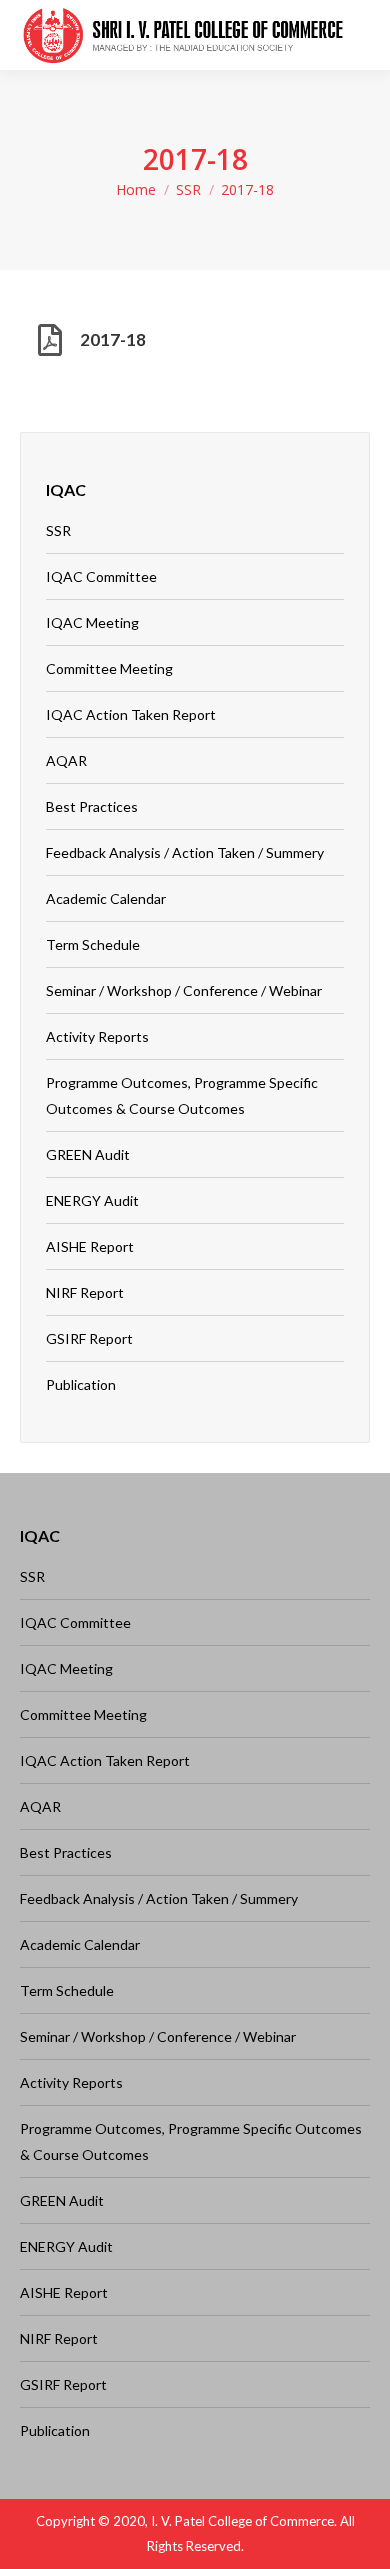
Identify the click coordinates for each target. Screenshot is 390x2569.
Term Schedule (93, 944)
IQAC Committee (101, 576)
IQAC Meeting (92, 622)
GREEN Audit (88, 1154)
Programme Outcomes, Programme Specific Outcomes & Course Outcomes (182, 1095)
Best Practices (92, 806)
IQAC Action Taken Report (131, 714)
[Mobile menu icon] (359, 35)
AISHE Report (90, 1246)
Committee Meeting (109, 668)
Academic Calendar (106, 898)
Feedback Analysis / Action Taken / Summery (185, 852)
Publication (81, 1384)
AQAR (66, 760)
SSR (188, 189)
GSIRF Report (89, 1338)
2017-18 (113, 339)
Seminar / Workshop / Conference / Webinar (184, 990)
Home (136, 189)
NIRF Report (85, 1292)
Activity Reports (97, 1036)
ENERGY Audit (92, 1200)
